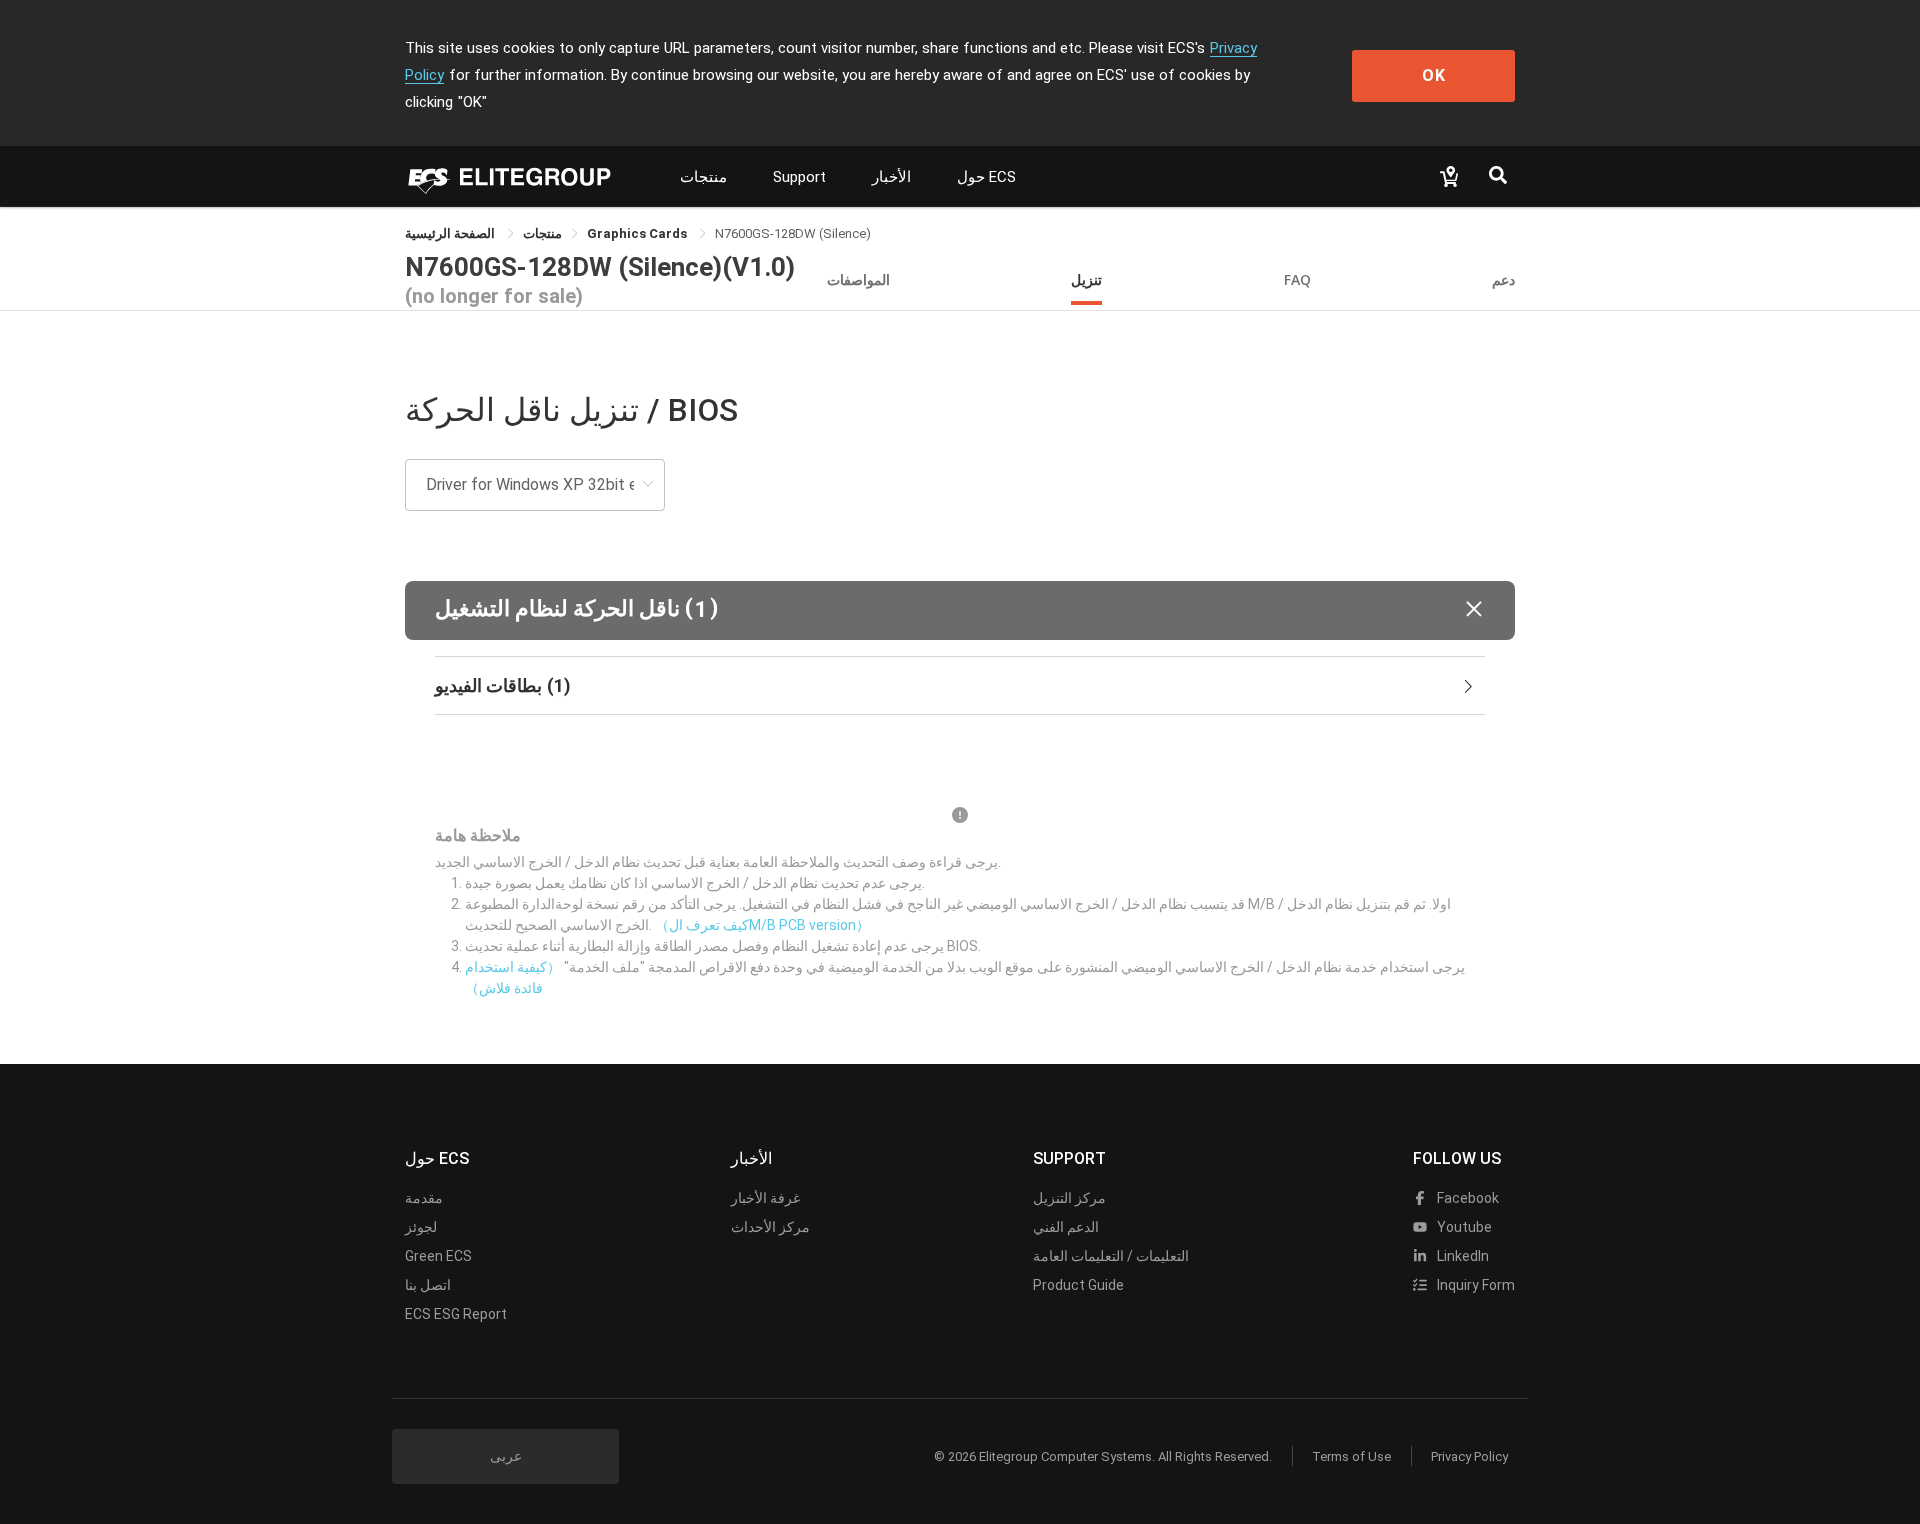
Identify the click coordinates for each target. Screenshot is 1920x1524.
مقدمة (424, 1198)
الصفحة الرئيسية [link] (451, 233)
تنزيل (1086, 279)
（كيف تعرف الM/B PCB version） (762, 925)
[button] (960, 610)
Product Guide (1078, 1285)
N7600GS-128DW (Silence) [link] (793, 233)
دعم (1503, 279)
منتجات (703, 177)
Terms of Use (1351, 1456)
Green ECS (438, 1256)
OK (1434, 75)
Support (799, 177)
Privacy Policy (1469, 1456)
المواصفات (858, 279)
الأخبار (891, 177)
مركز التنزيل (1069, 1198)
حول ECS (986, 177)
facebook (1466, 1198)
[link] (542, 233)
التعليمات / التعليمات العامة (1111, 1256)
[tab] (960, 686)
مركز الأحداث (770, 1227)
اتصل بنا (428, 1285)
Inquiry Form (1474, 1285)
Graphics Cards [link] (638, 233)
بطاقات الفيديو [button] (503, 685)
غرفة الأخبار (765, 1198)
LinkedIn (1461, 1256)
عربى (506, 1456)
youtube (1463, 1227)
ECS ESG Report (456, 1314)
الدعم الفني (1066, 1227)
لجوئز (421, 1227)
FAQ (1297, 279)
